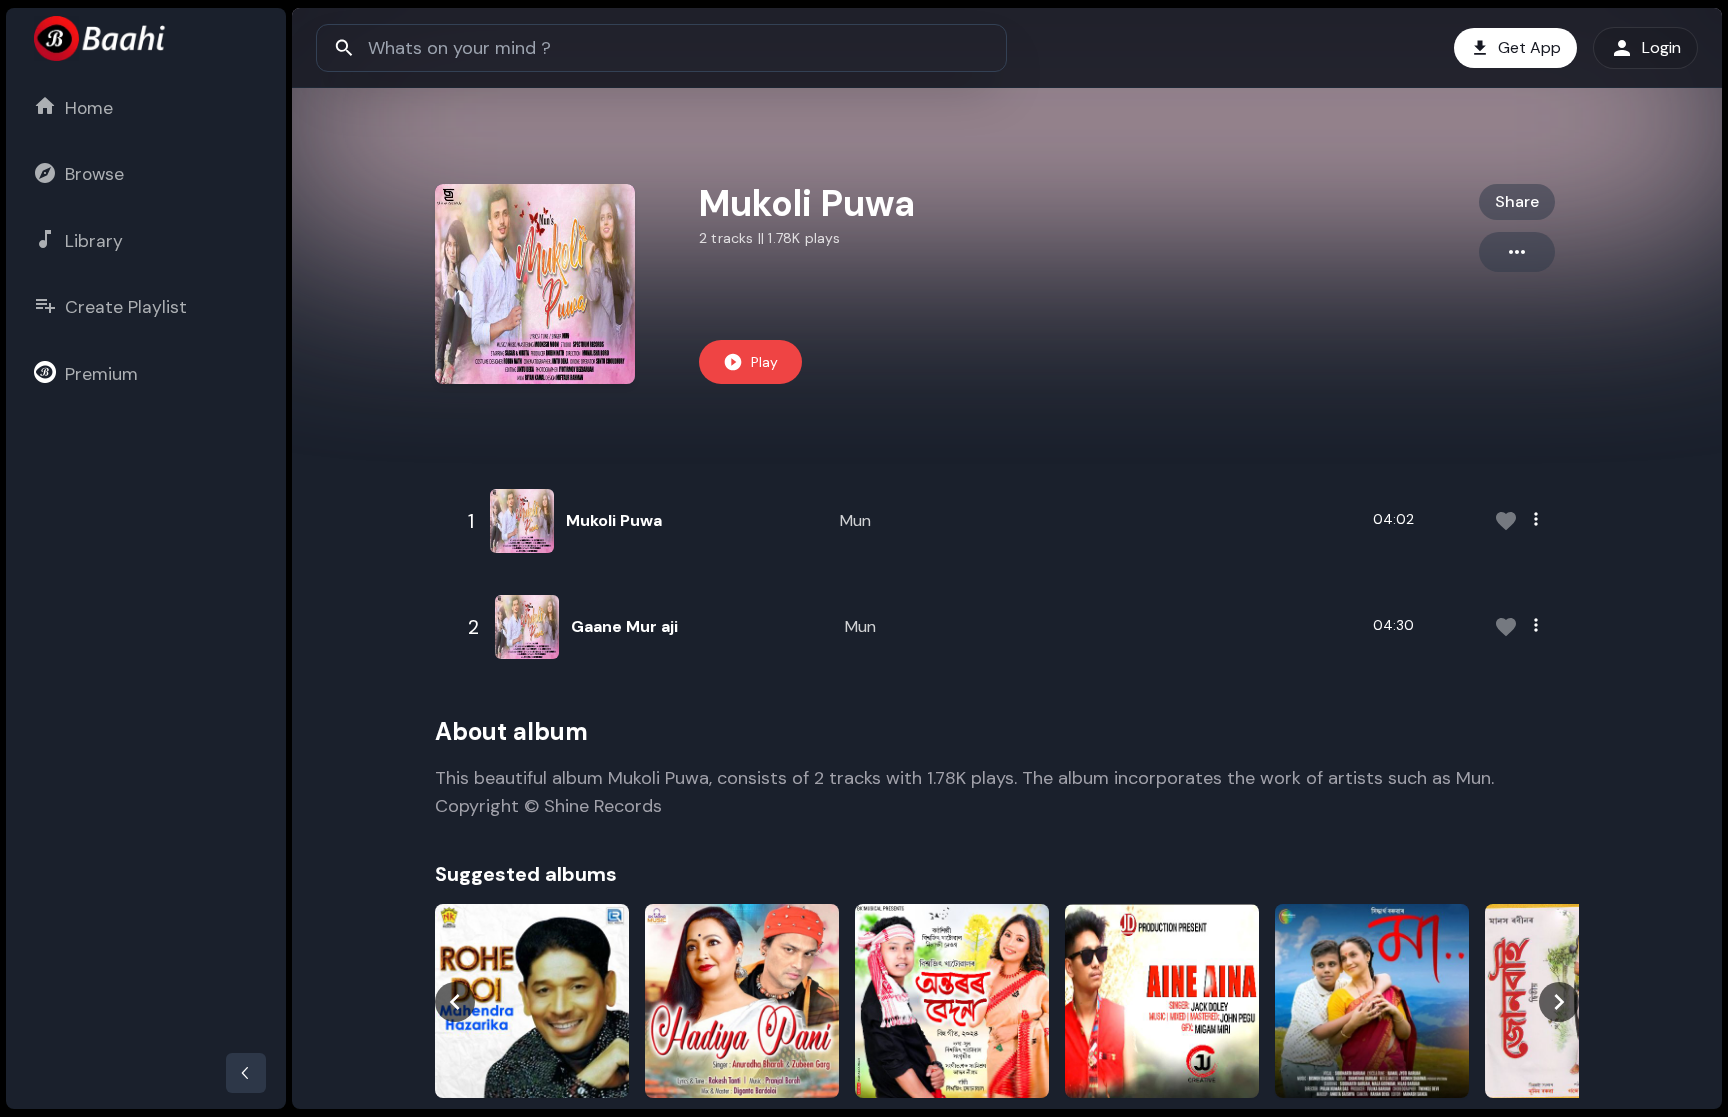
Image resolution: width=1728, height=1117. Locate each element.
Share (1517, 201)
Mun (855, 520)
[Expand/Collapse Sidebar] (246, 1073)
